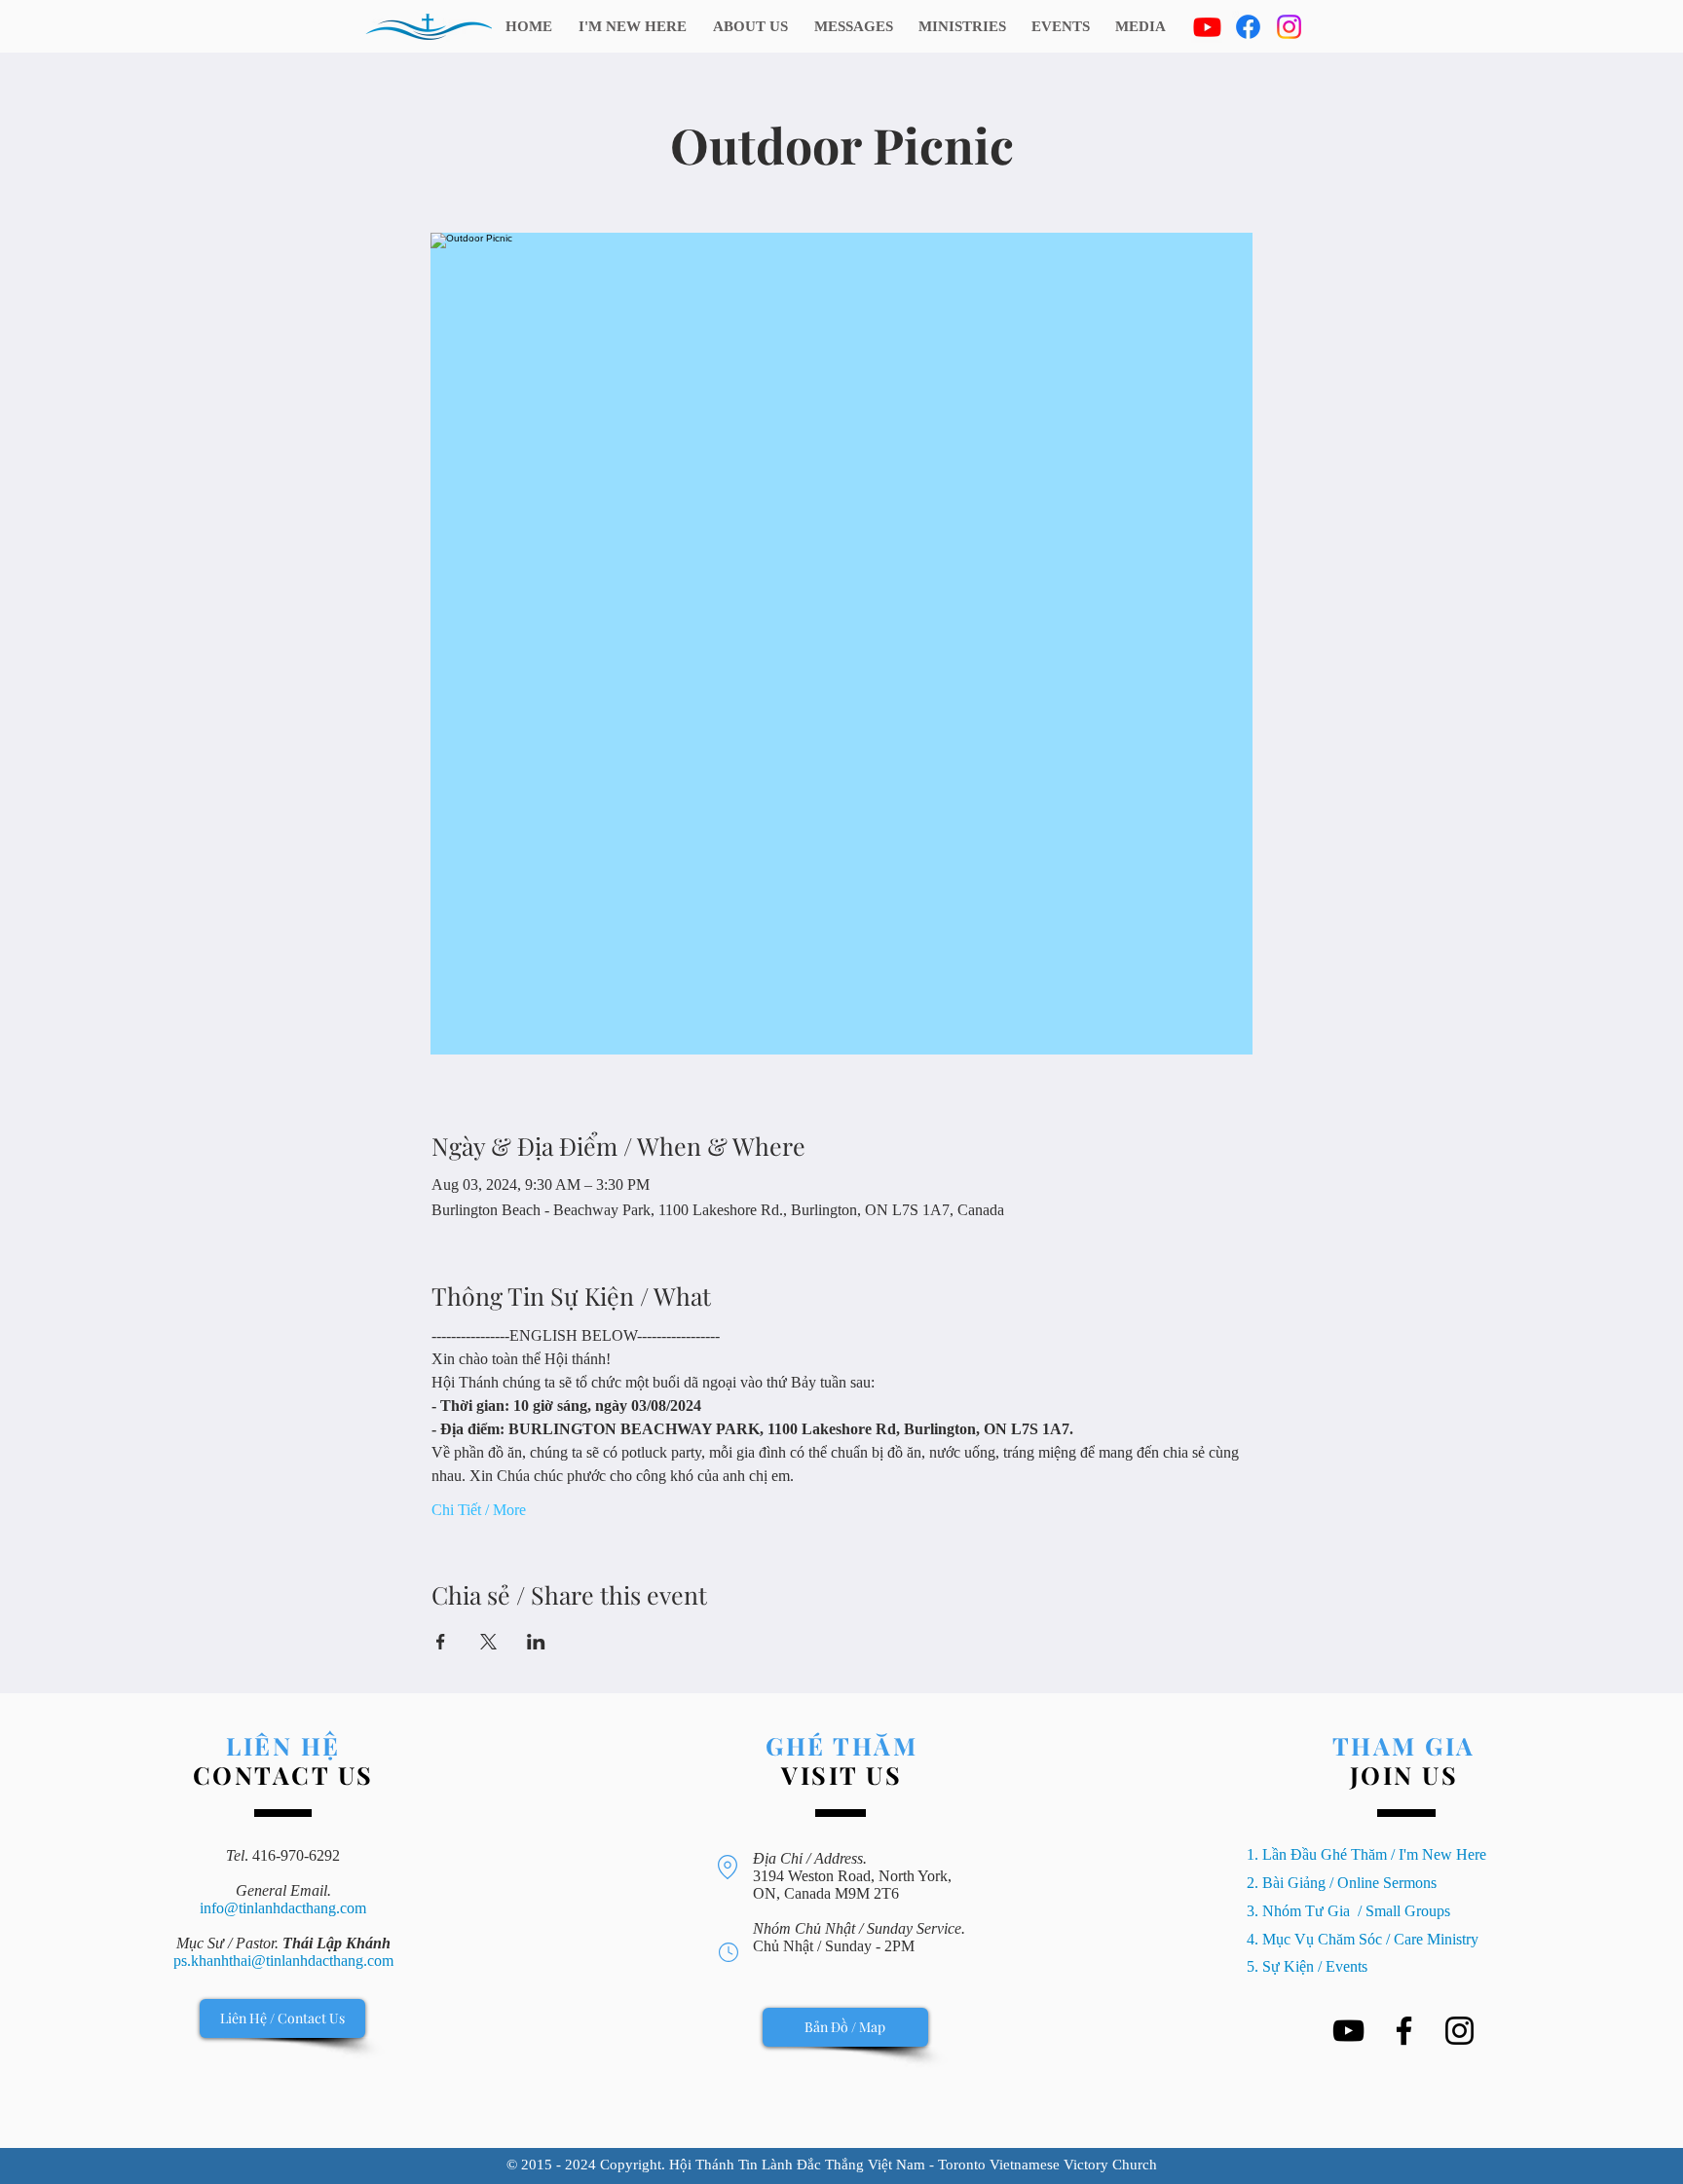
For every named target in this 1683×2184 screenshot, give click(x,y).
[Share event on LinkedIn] (536, 1642)
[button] (962, 26)
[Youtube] (1207, 27)
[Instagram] (1289, 27)
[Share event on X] (488, 1642)
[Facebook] (1248, 27)
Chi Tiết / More (479, 1510)
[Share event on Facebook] (441, 1642)
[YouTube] (1348, 2031)
